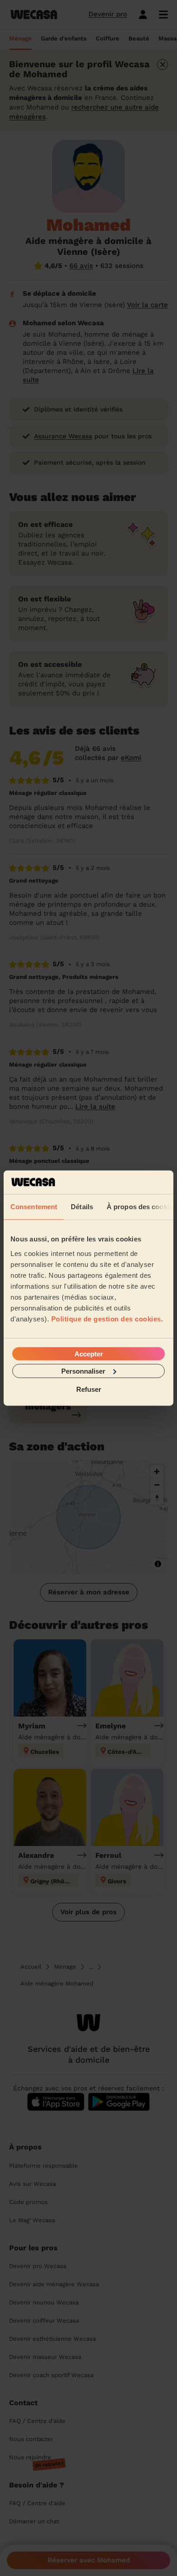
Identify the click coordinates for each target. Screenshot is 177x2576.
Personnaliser (83, 1371)
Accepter (89, 1353)
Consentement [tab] (34, 1207)
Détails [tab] (82, 1207)
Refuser (89, 1389)
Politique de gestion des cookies (106, 1318)
